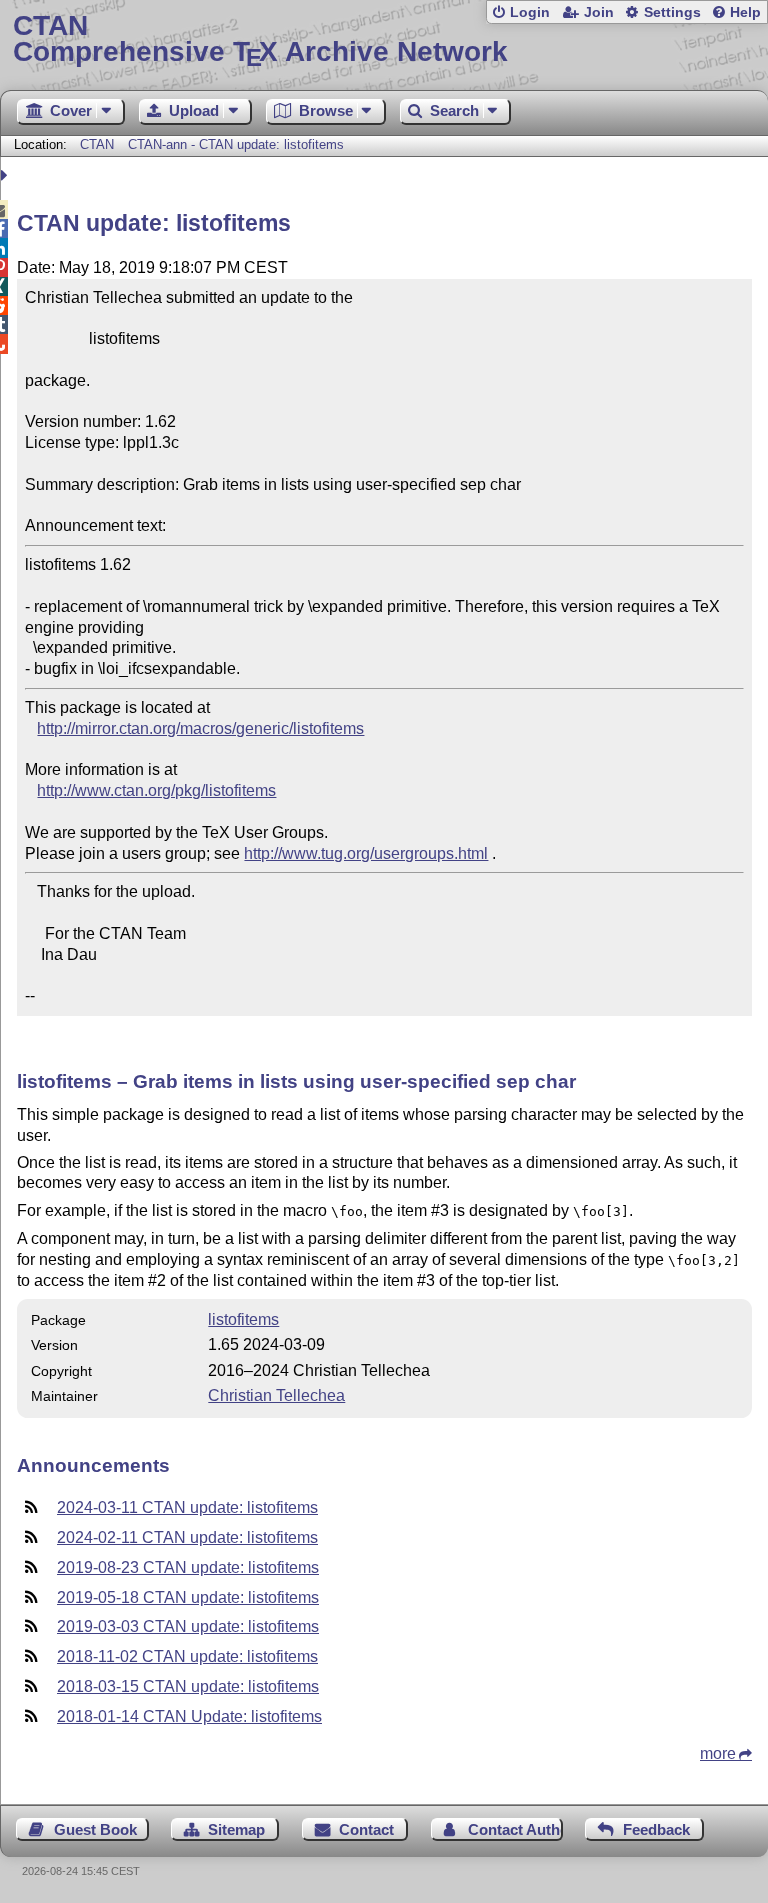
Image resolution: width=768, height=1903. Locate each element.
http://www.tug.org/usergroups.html (366, 853)
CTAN (97, 144)
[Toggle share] (6, 175)
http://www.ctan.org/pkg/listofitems (156, 790)
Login (530, 12)
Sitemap (236, 1829)
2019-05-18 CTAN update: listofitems (188, 1597)
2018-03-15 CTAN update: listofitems (188, 1686)
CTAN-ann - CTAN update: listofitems (236, 144)
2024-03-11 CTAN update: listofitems (187, 1507)
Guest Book (95, 1829)
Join (599, 12)
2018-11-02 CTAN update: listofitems (187, 1656)
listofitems (243, 1319)
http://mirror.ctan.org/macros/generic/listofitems (200, 728)
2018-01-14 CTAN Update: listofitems (189, 1716)
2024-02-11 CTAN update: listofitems (187, 1537)
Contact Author (515, 1829)
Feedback (656, 1829)
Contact (366, 1829)
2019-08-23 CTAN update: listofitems (188, 1567)
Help (745, 12)
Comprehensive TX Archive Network (260, 39)
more (718, 1753)
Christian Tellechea (276, 1395)
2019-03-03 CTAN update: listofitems (188, 1626)
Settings (672, 12)
